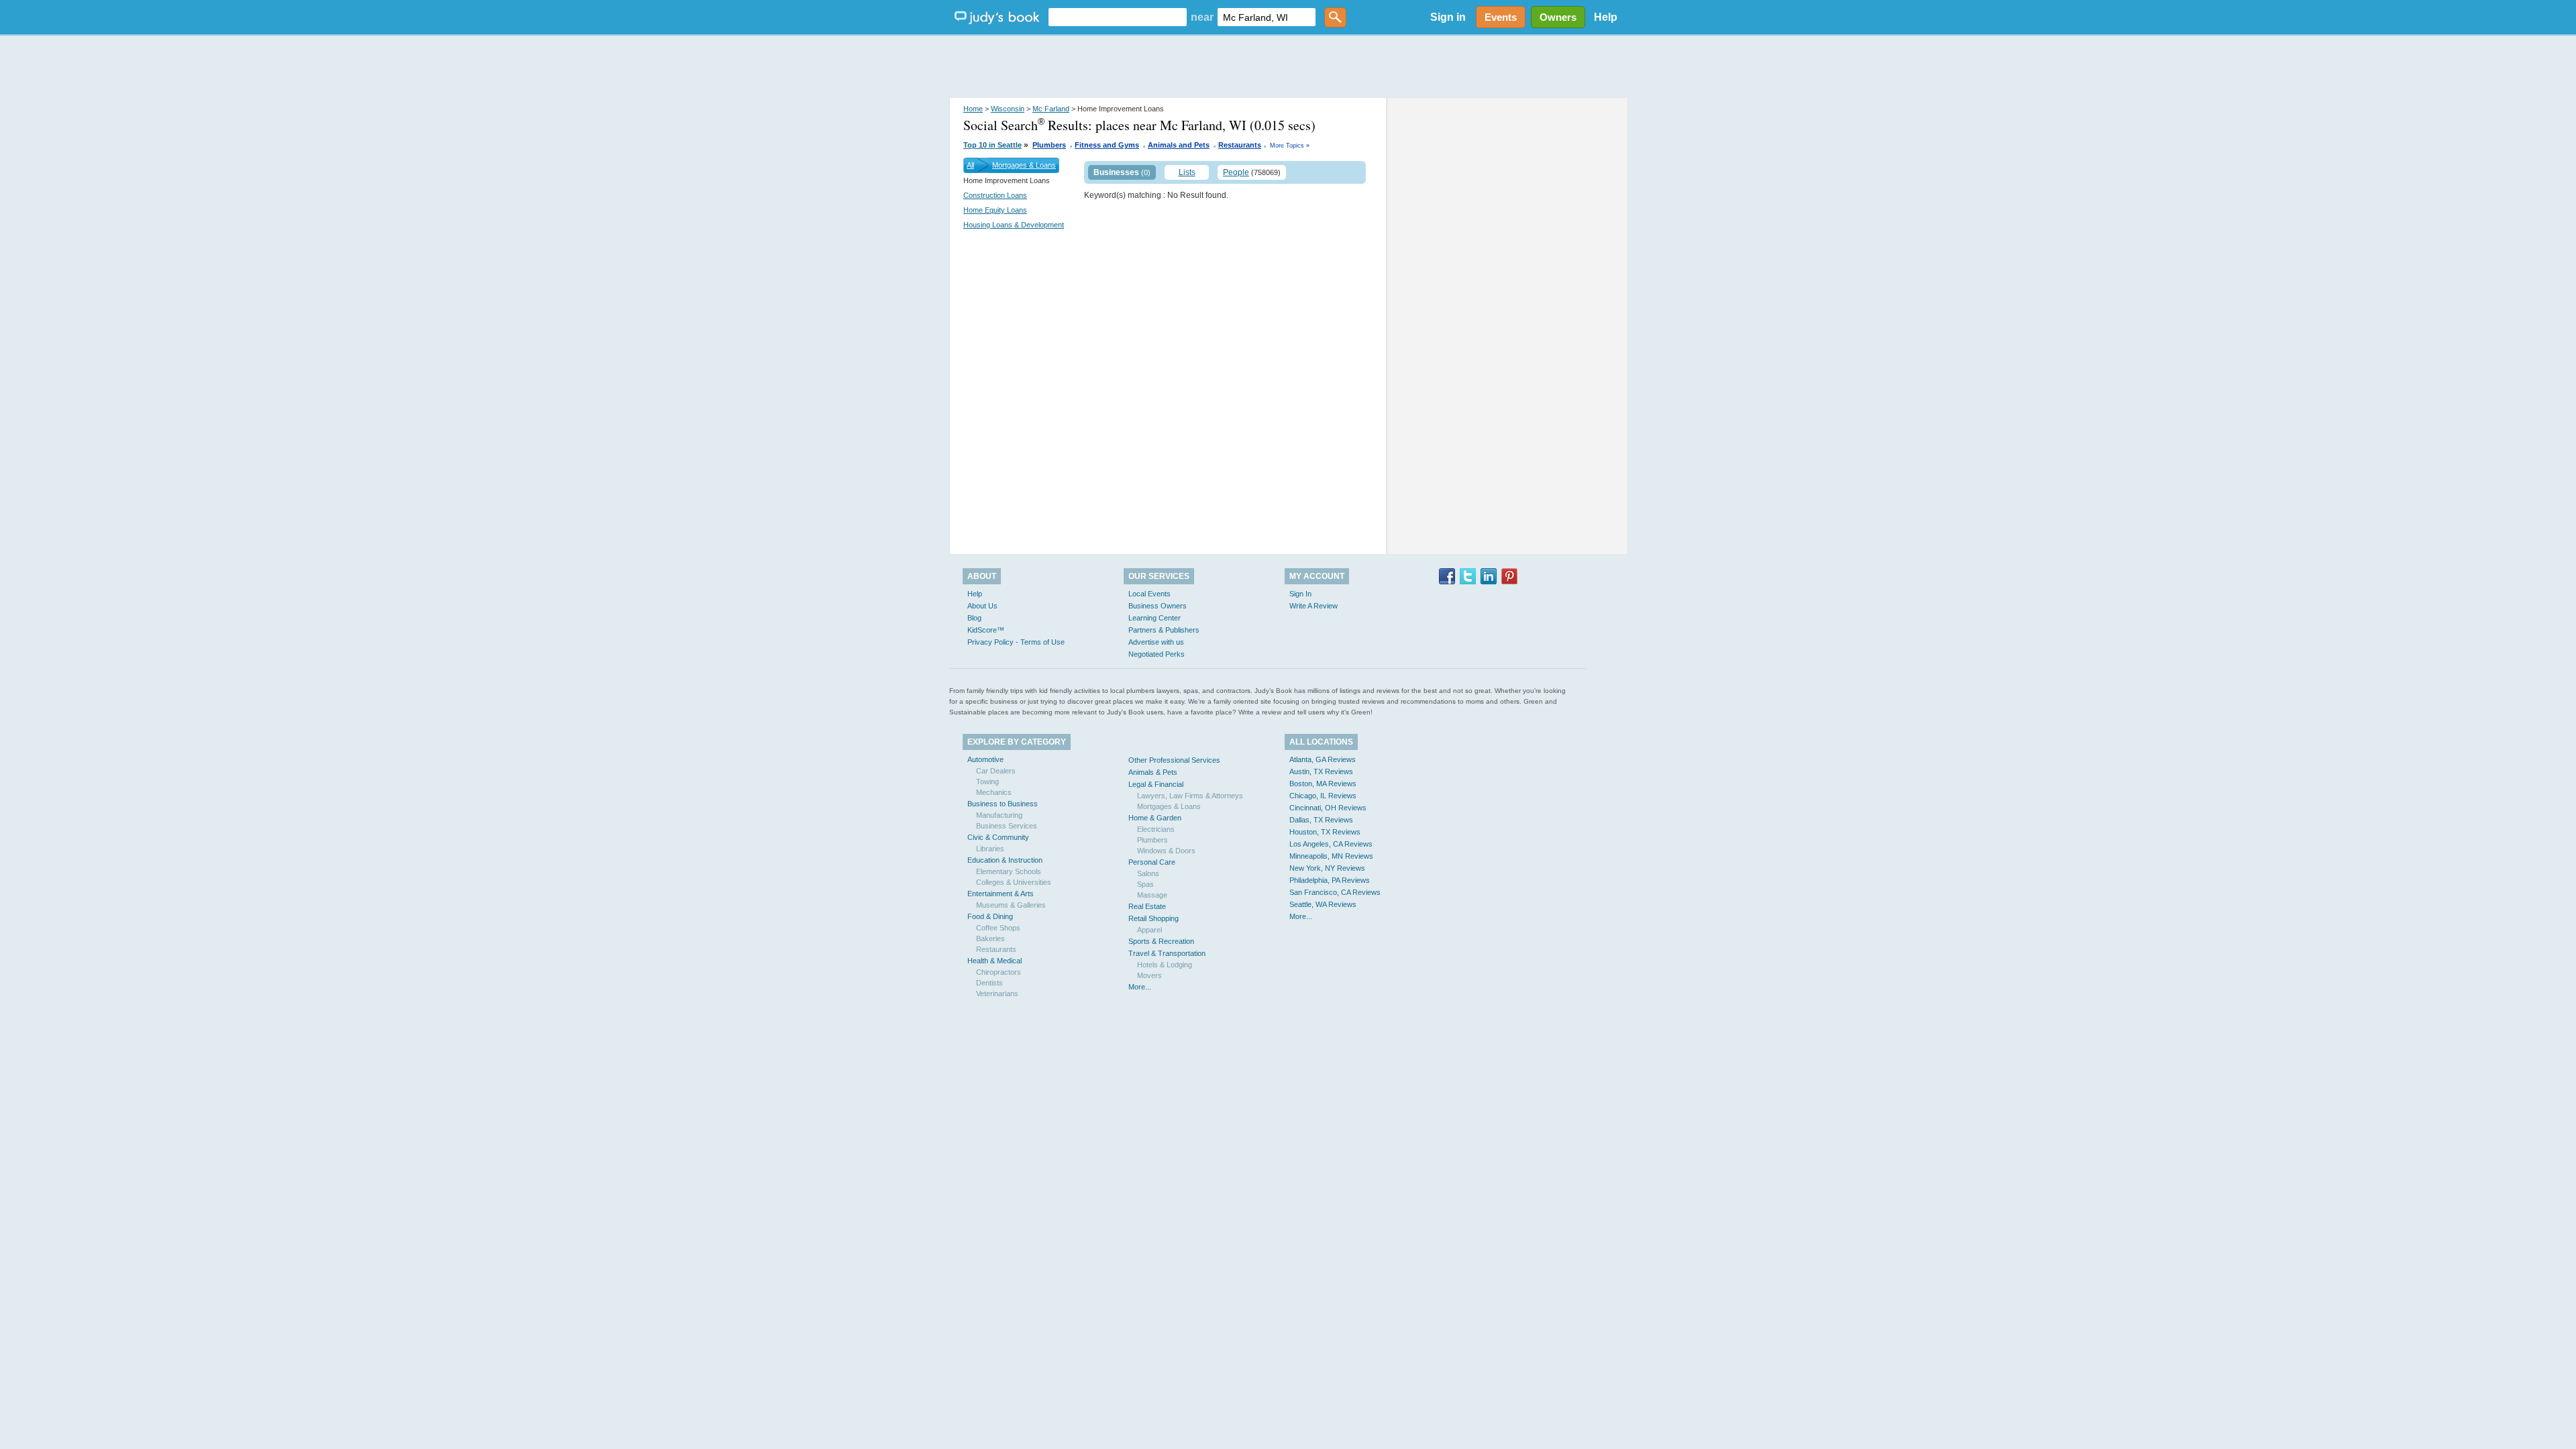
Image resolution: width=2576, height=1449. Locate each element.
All (970, 165)
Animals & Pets (1153, 772)
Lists (1187, 172)
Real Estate (1147, 906)
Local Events (1149, 594)
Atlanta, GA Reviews (1323, 759)
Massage (1152, 895)
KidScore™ (986, 630)
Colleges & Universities (1014, 882)
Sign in (1448, 17)
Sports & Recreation (1161, 941)
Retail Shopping (1153, 918)
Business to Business (1003, 804)
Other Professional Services (1174, 760)
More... (1140, 987)
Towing (987, 782)
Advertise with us (1156, 642)
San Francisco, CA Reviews (1335, 892)
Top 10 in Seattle (992, 145)
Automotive (985, 759)
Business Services (1007, 826)
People (1236, 172)
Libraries (990, 849)
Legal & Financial (1156, 784)
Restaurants (1240, 145)
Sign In (1300, 594)
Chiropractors (999, 972)
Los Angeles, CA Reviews (1331, 844)
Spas (1145, 884)
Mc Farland (1051, 109)
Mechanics (994, 792)
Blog (974, 618)
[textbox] (1118, 17)
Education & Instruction (1005, 860)
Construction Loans (995, 195)
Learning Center (1155, 618)
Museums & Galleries (1011, 905)
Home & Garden (1155, 818)
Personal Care (1152, 862)
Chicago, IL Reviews (1323, 796)
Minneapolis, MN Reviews (1331, 856)
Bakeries (990, 938)
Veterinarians (997, 994)
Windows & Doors (1166, 851)
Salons (1148, 873)
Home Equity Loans (995, 210)
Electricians (1156, 829)
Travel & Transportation (1167, 953)
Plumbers (1049, 145)
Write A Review (1313, 606)
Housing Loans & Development (1014, 225)
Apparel (1149, 930)
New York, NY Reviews (1327, 868)
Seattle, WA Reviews (1323, 904)
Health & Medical (995, 961)
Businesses (1116, 172)
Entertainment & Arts (1001, 894)
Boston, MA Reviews (1323, 784)
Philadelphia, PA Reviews (1330, 880)
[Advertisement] (1288, 67)
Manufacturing (999, 815)
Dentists (989, 983)
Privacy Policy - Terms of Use (1016, 642)
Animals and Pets (1179, 145)
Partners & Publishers (1164, 630)
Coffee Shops (998, 928)
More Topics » (1290, 146)
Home (973, 109)
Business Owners (1158, 606)
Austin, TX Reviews (1321, 771)
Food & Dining (990, 916)
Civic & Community (998, 837)
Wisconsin (1008, 109)
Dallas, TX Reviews (1321, 820)
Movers (1149, 975)
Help (1606, 17)
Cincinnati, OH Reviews (1328, 808)
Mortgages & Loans (1024, 165)
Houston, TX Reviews (1325, 832)
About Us (982, 606)
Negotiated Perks (1157, 654)
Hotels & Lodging (1165, 965)
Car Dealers (996, 771)
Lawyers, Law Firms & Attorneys (1190, 796)
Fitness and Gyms (1107, 145)
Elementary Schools (1009, 871)
